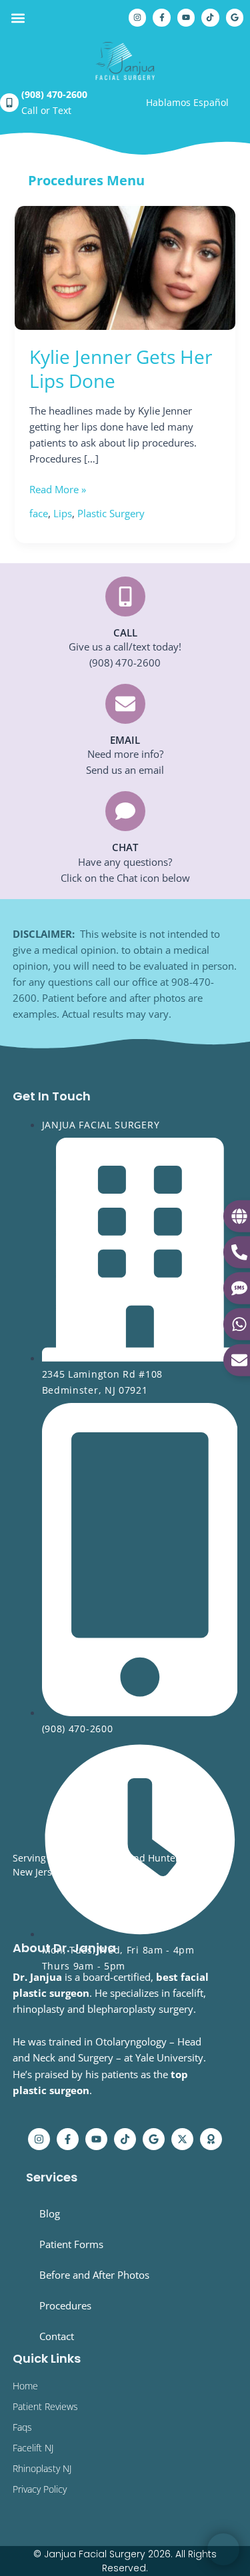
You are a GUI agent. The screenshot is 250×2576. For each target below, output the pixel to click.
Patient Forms (71, 2244)
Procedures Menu (86, 180)
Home (25, 2386)
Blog (50, 2213)
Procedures (65, 2305)
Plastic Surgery (111, 513)
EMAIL (125, 740)
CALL (125, 633)
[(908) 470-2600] (9, 103)
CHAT (125, 847)
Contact (57, 2336)
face (39, 513)
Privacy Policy (40, 2489)
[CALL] (125, 597)
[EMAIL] (125, 704)
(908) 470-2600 (54, 94)
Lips (63, 513)
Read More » (58, 489)
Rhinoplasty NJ (42, 2468)
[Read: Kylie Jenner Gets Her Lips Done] (125, 267)
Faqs (22, 2427)
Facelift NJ (33, 2448)
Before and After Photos (94, 2275)
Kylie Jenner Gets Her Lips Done (121, 369)
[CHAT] (125, 811)
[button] (18, 18)
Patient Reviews (45, 2406)
